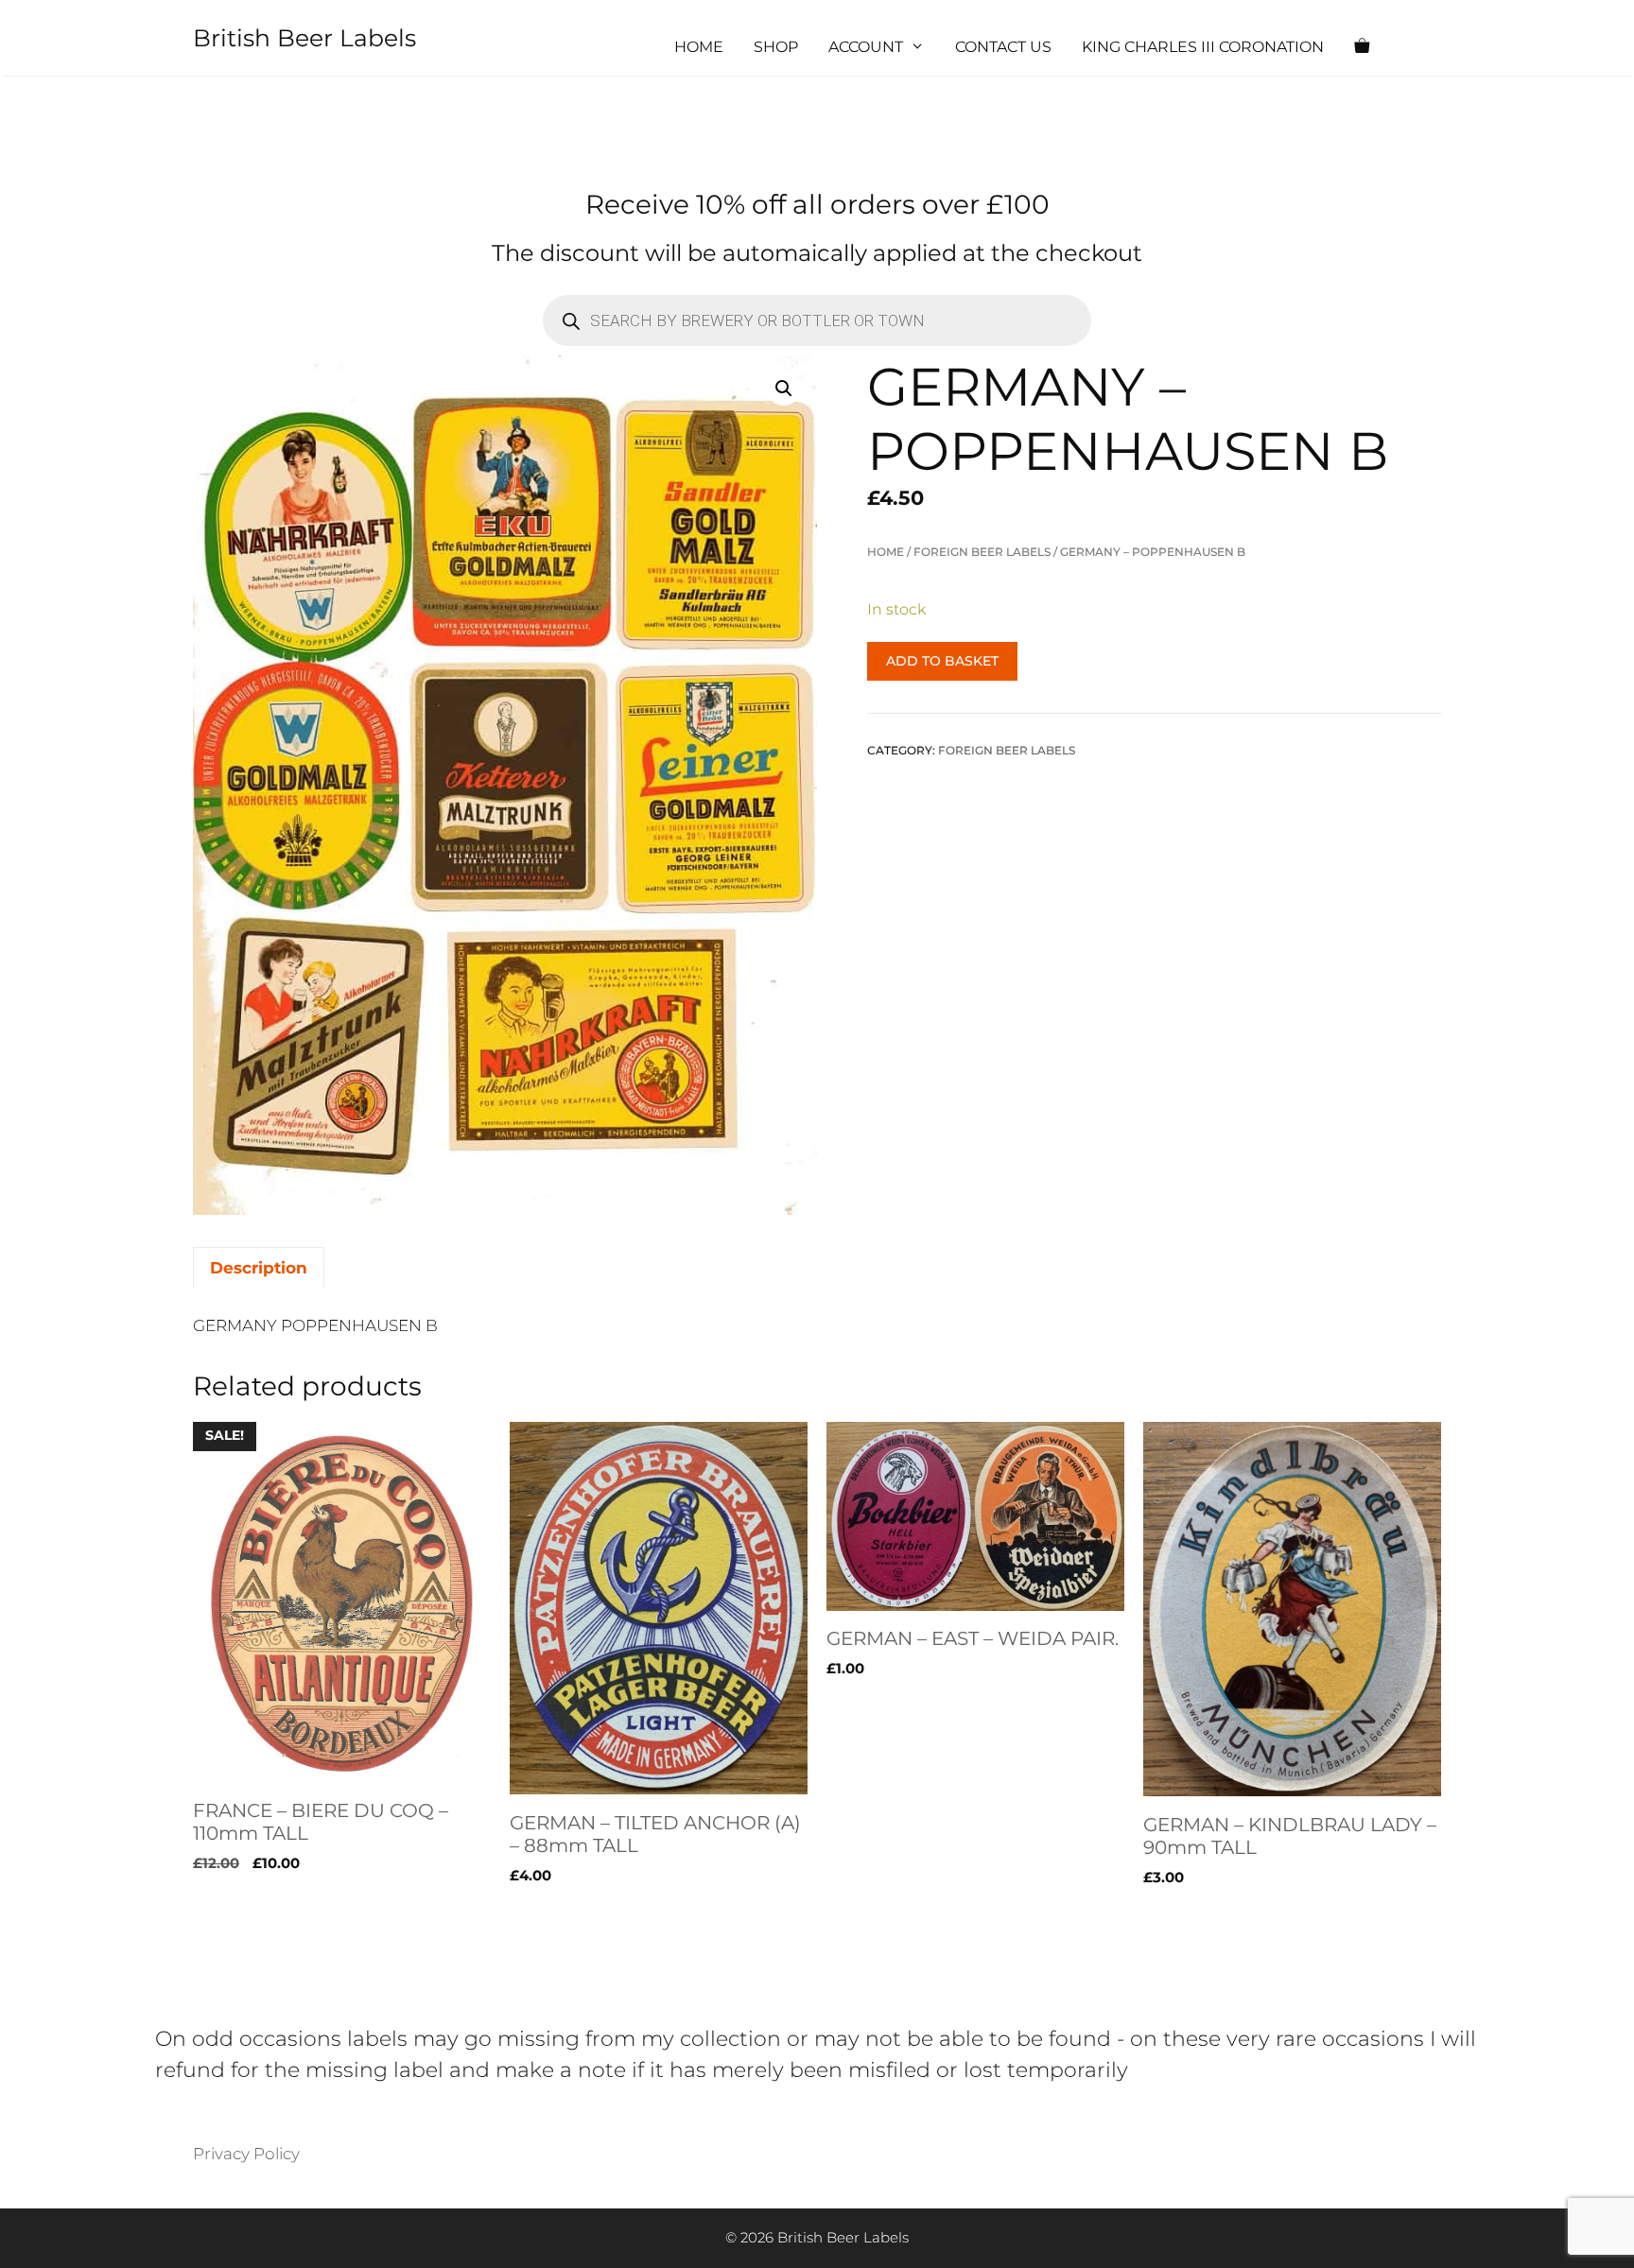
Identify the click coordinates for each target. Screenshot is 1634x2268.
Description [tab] (259, 1268)
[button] (784, 389)
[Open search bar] (1418, 47)
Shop (776, 47)
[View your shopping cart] (1362, 47)
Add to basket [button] (249, 1916)
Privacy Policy (246, 2154)
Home (699, 47)
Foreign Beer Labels (982, 552)
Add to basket (942, 661)
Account (866, 47)
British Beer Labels (304, 38)
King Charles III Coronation (1203, 47)
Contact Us (1003, 47)
